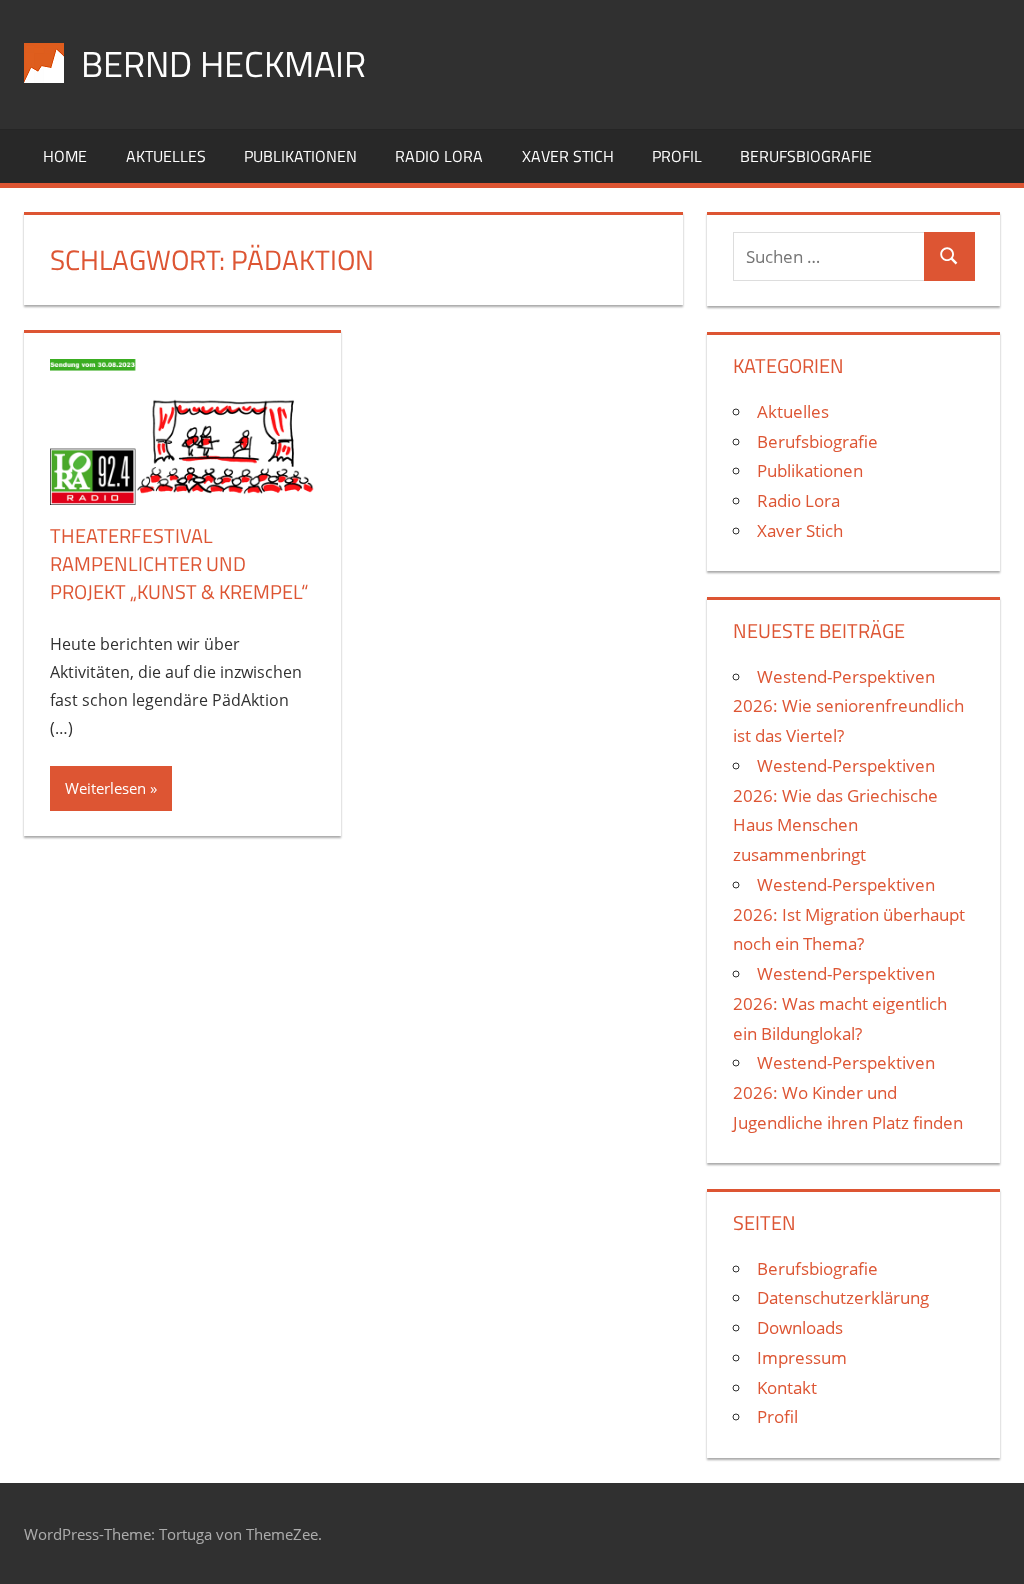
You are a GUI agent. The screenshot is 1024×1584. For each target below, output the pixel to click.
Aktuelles (166, 156)
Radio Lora (439, 156)
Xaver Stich (568, 156)
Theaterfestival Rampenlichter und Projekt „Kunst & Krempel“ (179, 563)
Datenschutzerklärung (843, 1297)
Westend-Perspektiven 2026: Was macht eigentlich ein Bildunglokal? (840, 1003)
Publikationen (300, 156)
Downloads (800, 1327)
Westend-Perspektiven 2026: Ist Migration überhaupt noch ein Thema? (849, 914)
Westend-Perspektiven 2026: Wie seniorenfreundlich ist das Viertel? (848, 706)
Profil (677, 156)
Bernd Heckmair (223, 63)
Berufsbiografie (806, 156)
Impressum (802, 1357)
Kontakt (787, 1387)
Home (65, 156)
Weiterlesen (105, 788)
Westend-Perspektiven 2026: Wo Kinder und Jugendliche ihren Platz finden (848, 1092)
